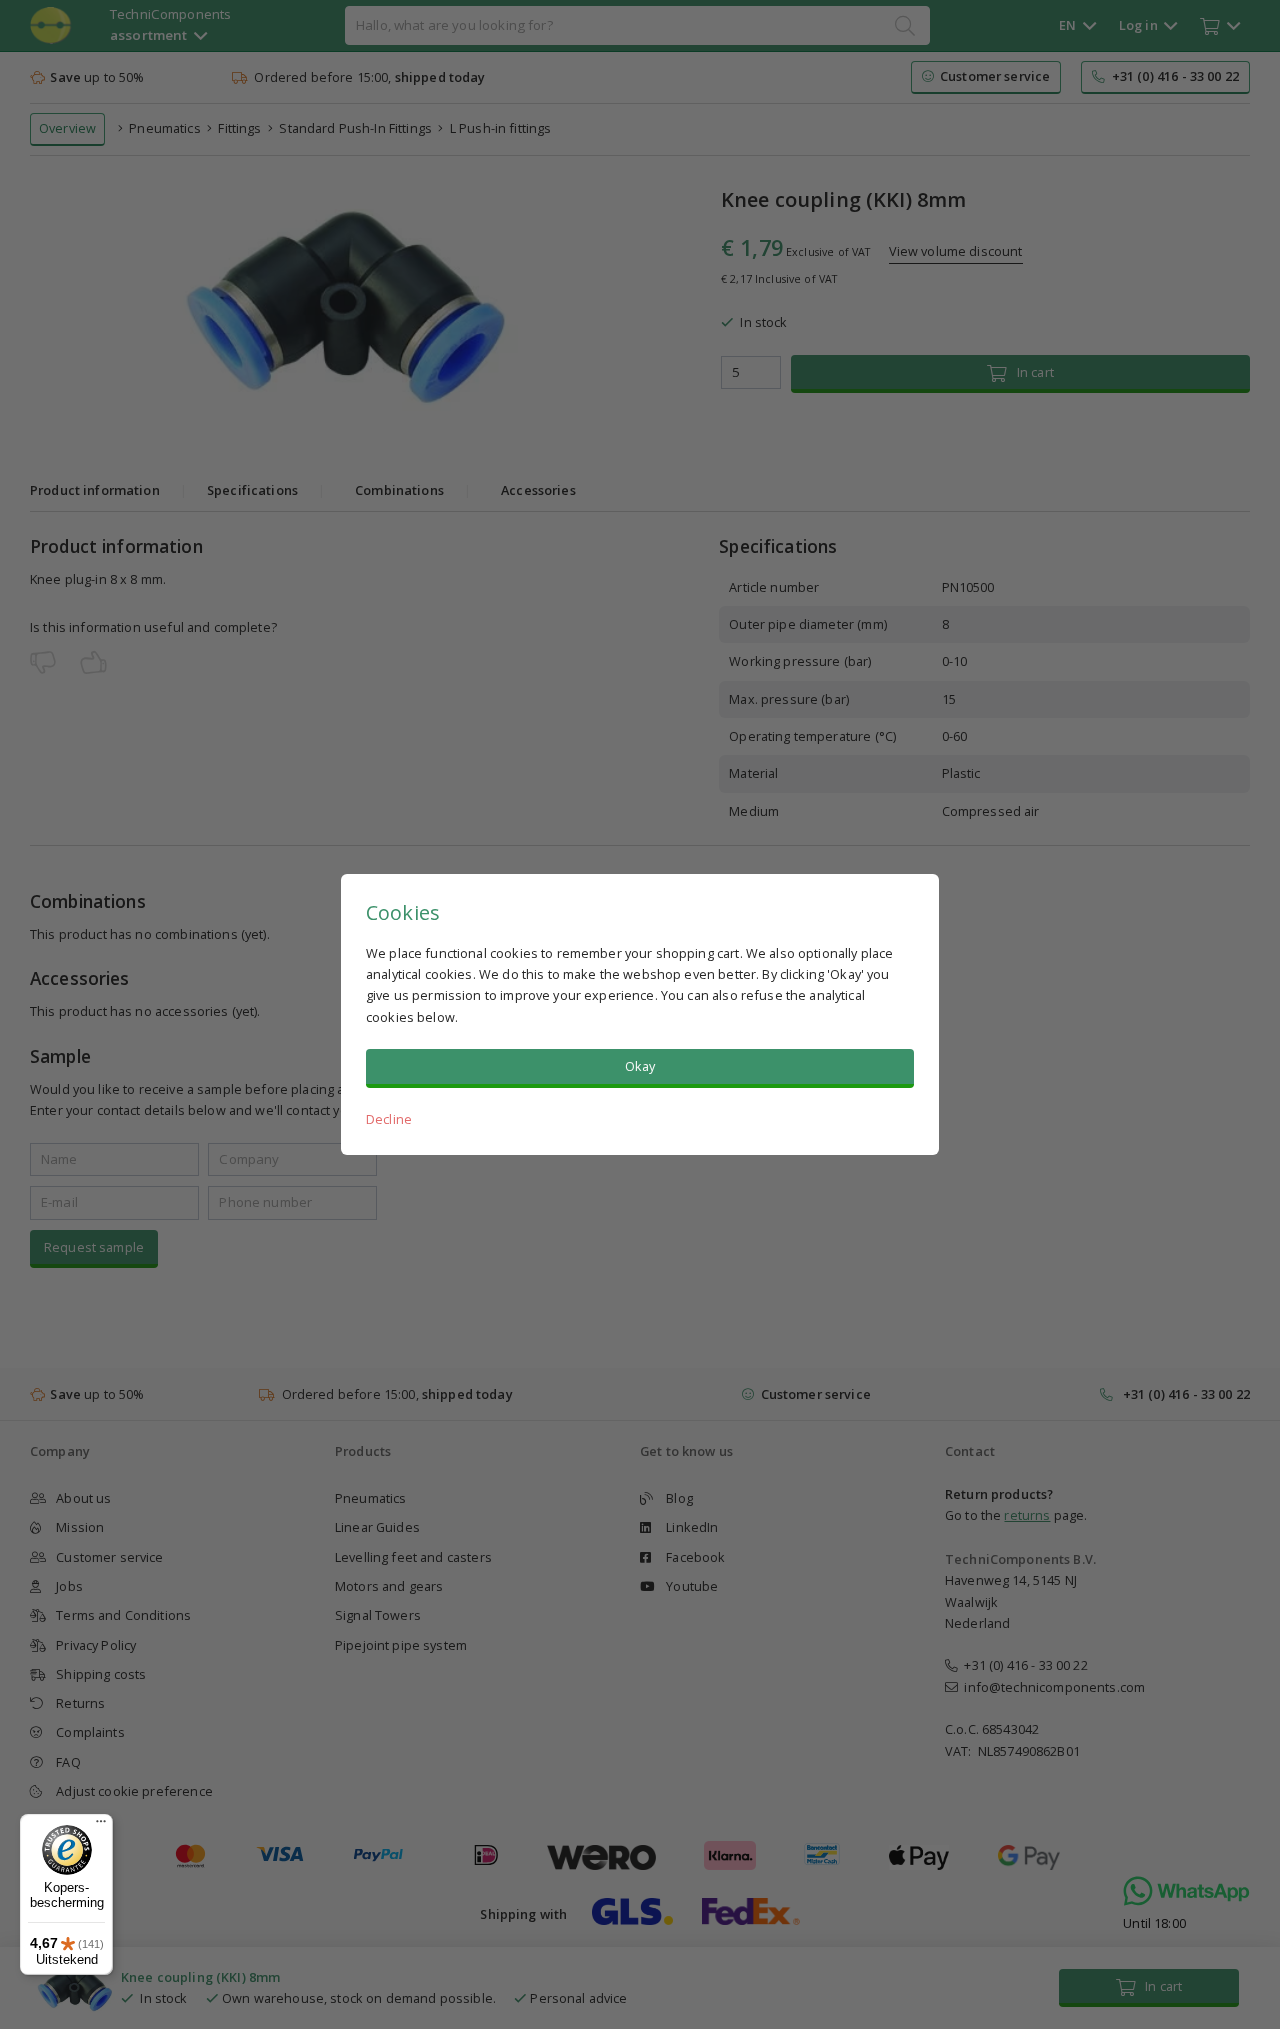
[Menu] (101, 1826)
